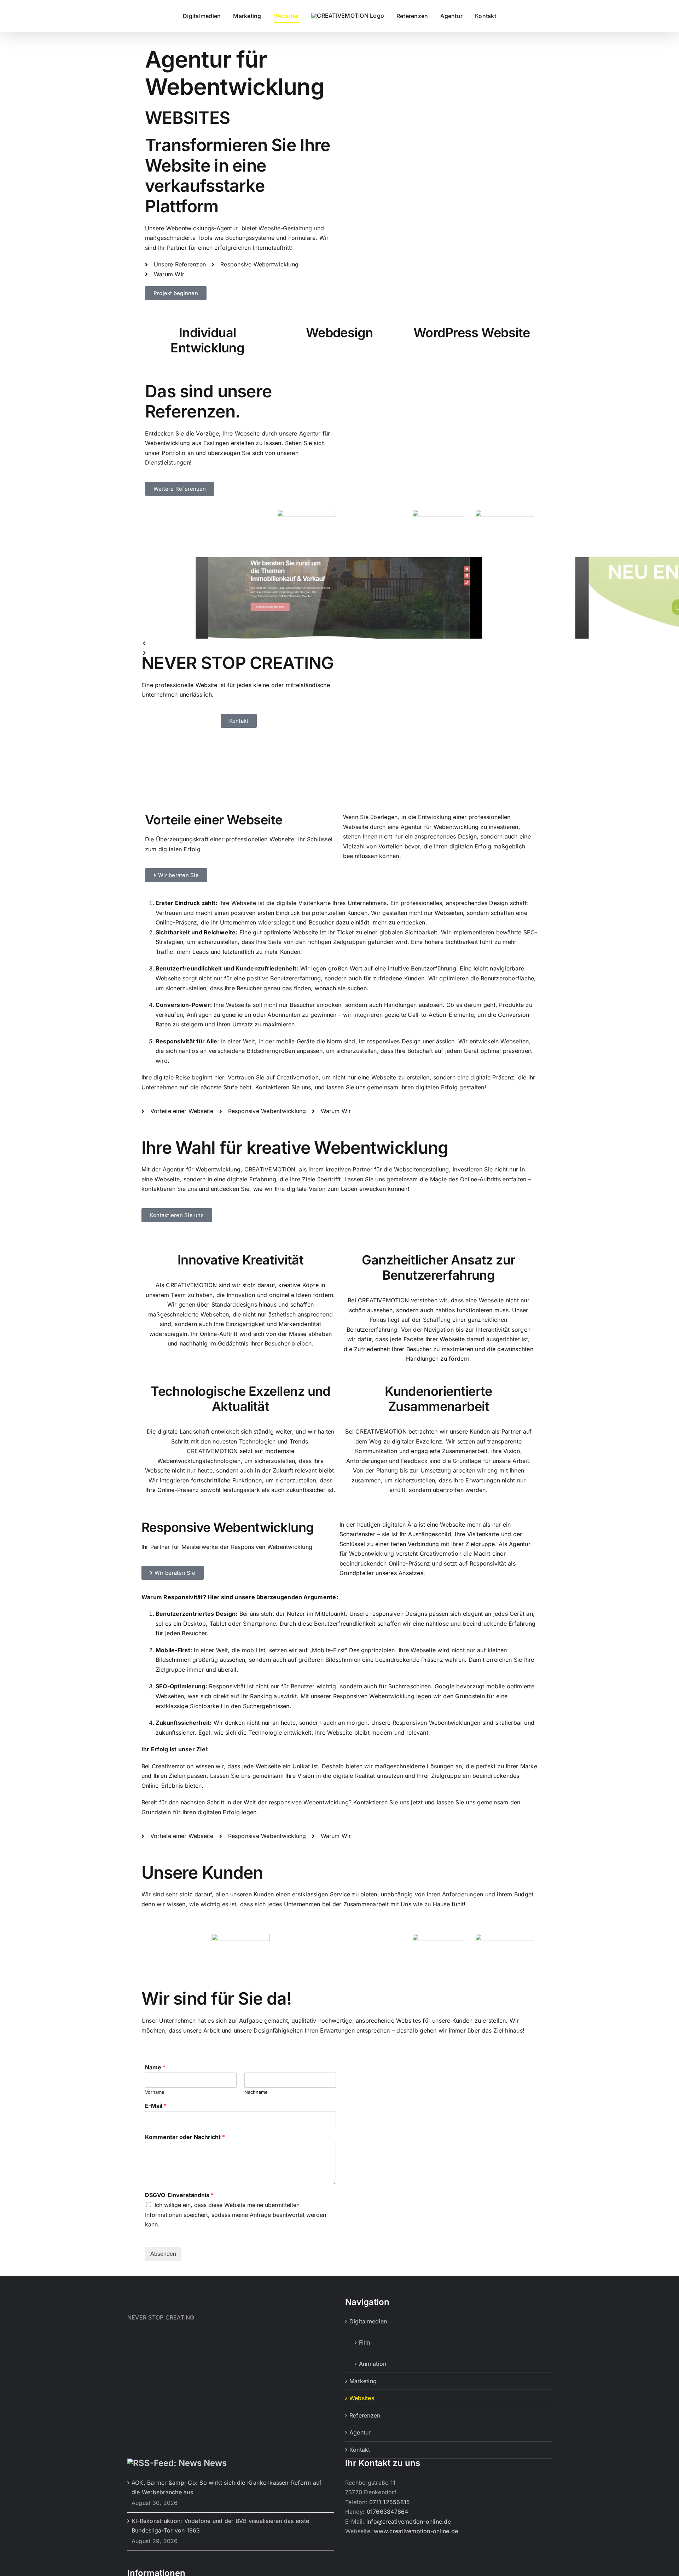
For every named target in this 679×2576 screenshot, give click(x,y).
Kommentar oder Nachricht (185, 2137)
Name (155, 2067)
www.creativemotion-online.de (416, 2531)
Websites (362, 2398)
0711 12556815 (390, 2502)
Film (365, 2342)
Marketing (363, 2381)
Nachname (256, 2092)
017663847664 (388, 2512)
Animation (373, 2364)
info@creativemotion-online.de (409, 2522)
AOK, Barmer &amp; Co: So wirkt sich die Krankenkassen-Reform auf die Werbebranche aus (227, 2488)
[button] (339, 644)
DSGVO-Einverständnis (179, 2195)
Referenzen (365, 2415)
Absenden (163, 2254)
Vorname (155, 2092)
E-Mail (156, 2106)
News (215, 2463)
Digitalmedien (368, 2321)
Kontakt (360, 2450)
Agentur (360, 2432)
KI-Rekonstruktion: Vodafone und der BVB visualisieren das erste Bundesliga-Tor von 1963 (220, 2526)
